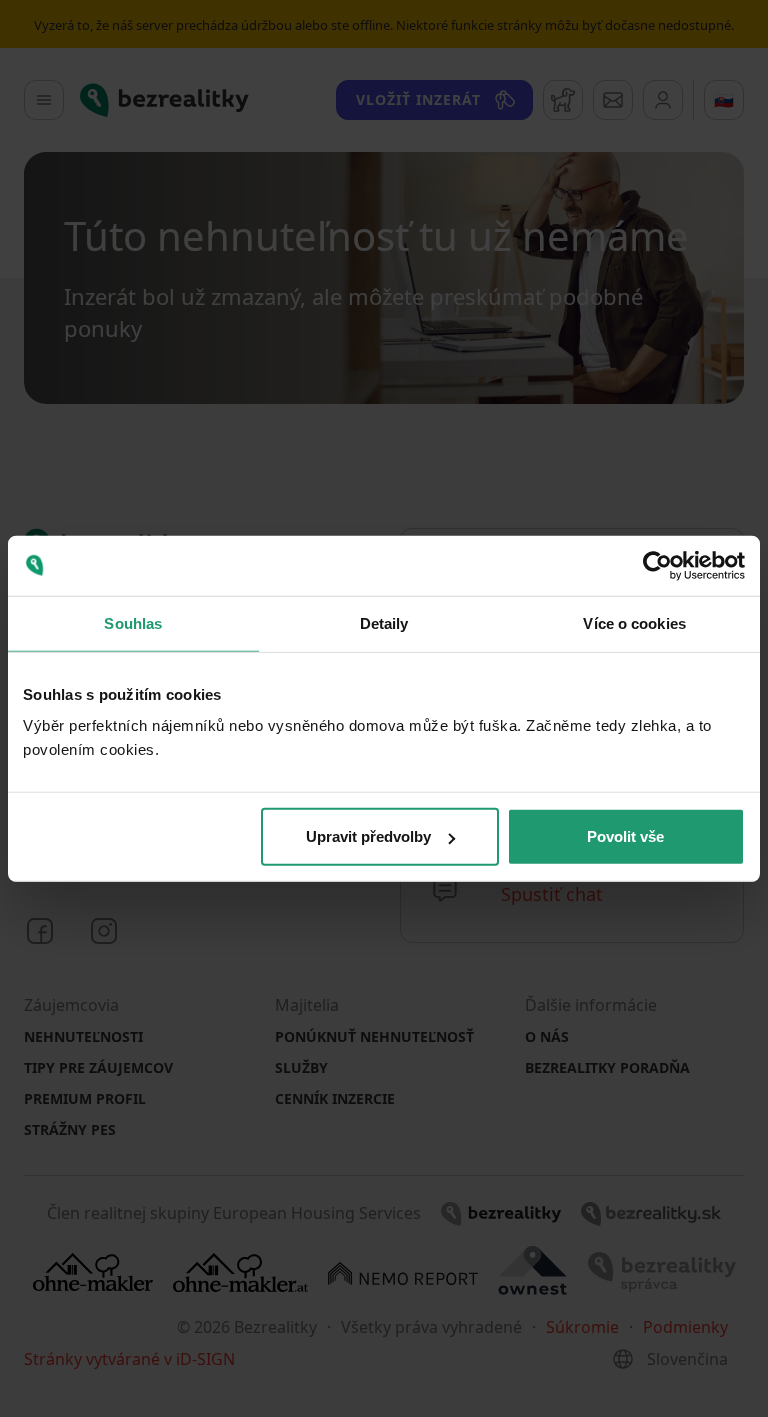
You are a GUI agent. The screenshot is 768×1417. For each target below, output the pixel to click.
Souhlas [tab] (133, 622)
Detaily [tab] (384, 622)
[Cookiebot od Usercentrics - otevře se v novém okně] (657, 565)
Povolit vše (625, 836)
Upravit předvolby (368, 836)
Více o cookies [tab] (634, 622)
